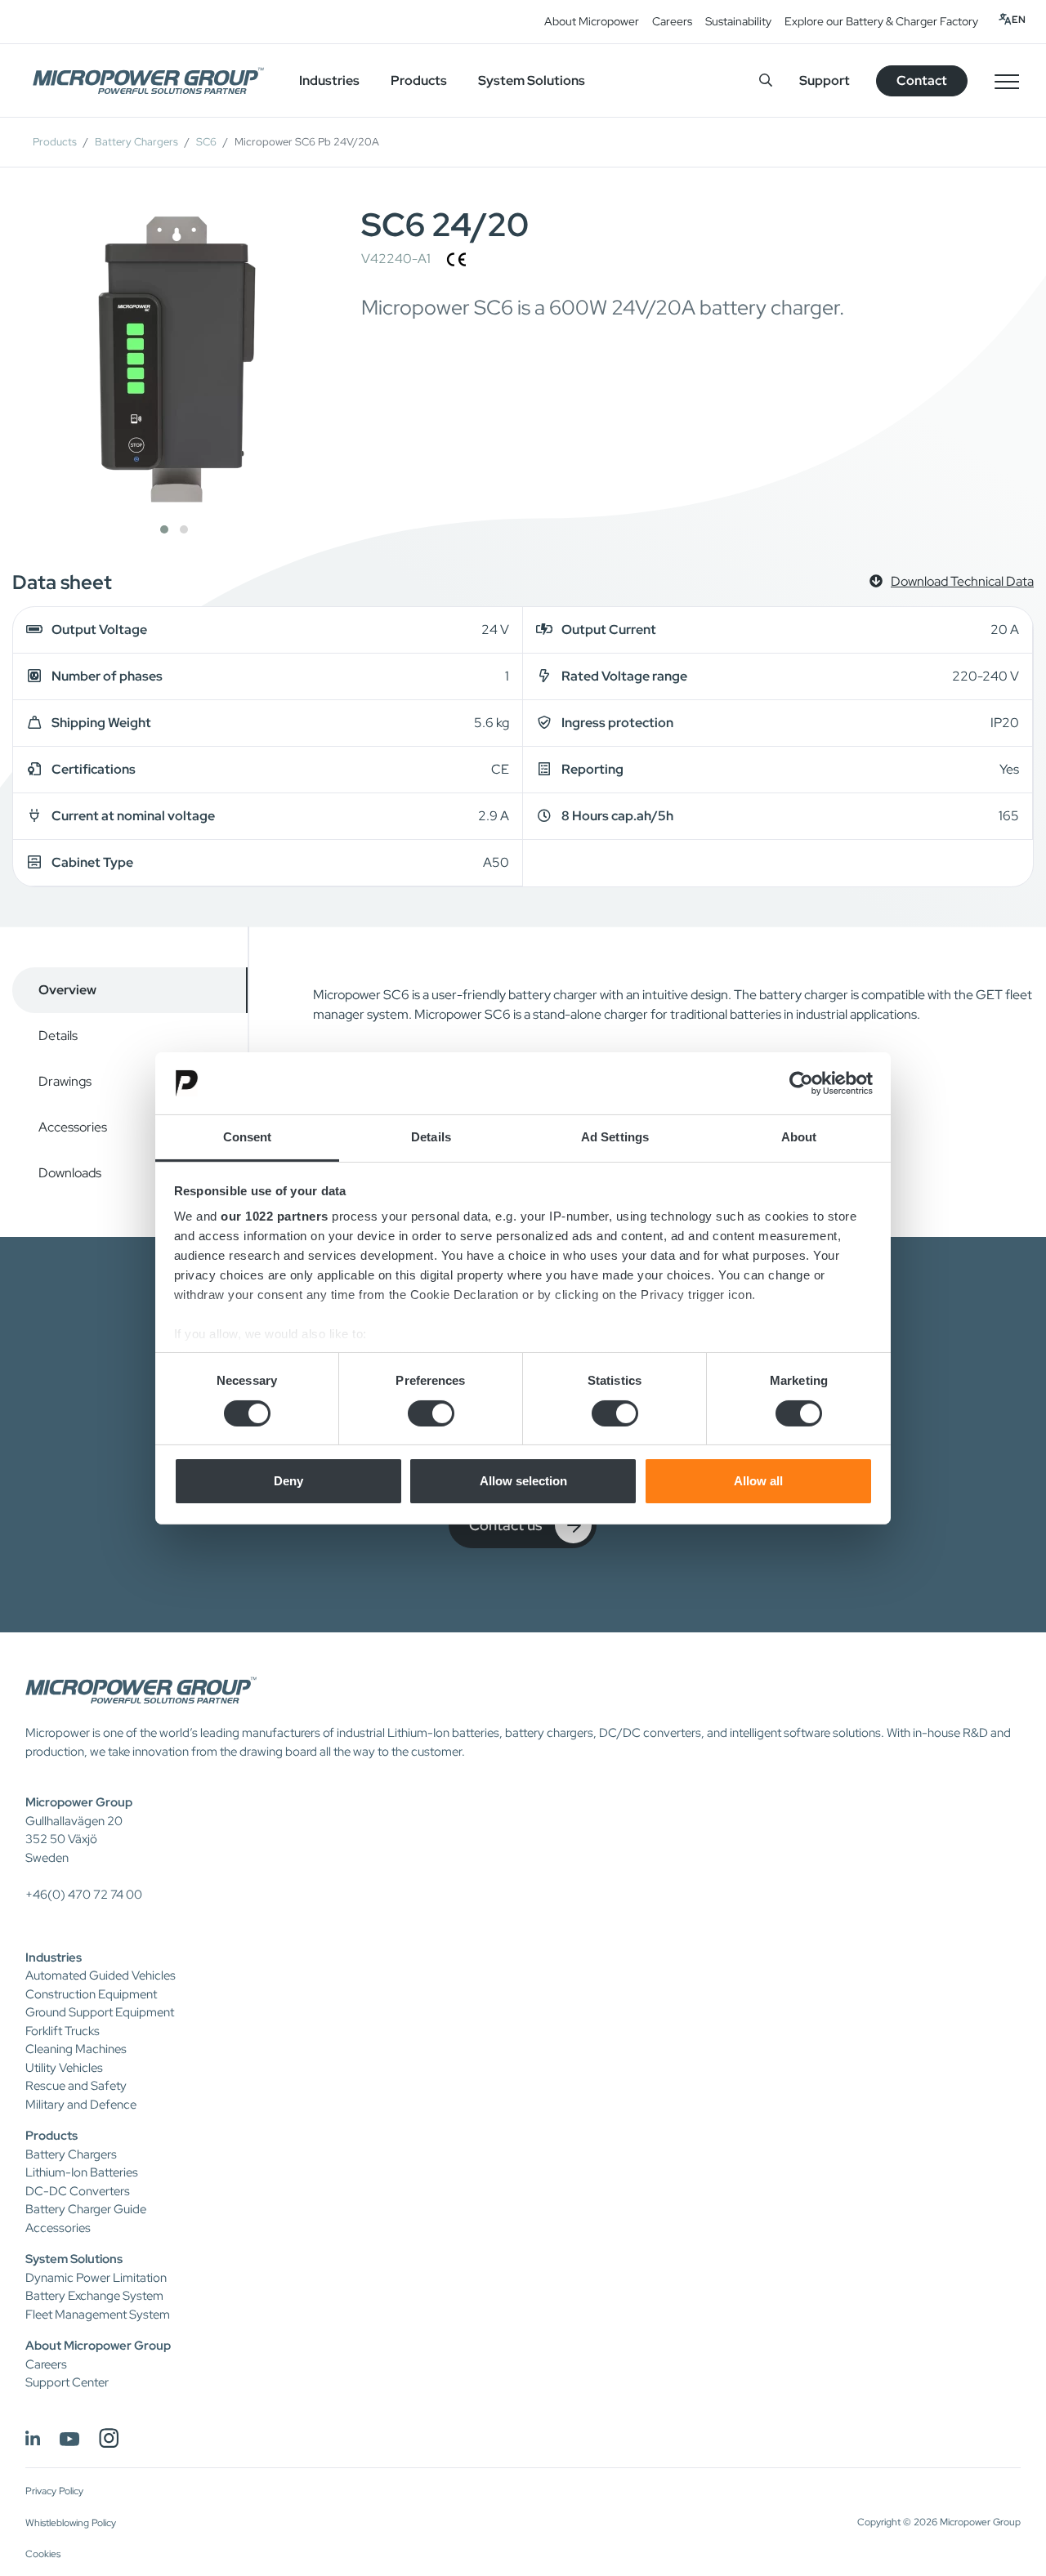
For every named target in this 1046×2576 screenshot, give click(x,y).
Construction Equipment (91, 1994)
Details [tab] (431, 1137)
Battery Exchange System (94, 2296)
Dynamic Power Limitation (96, 2278)
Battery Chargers (136, 142)
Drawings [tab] (65, 1081)
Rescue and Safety (76, 2086)
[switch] (431, 1413)
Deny (288, 1481)
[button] (164, 529)
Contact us (505, 1525)
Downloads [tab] (70, 1173)
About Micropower (592, 21)
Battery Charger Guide (86, 2209)
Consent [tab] (248, 1137)
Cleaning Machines (76, 2049)
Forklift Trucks (63, 2031)
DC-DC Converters (78, 2191)
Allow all (758, 1481)
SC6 (206, 142)
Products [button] (419, 80)
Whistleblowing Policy (71, 2523)
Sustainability (738, 21)
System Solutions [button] (532, 80)
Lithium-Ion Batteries (82, 2172)
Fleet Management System (98, 2315)
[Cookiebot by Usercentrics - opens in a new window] (801, 1083)
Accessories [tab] (73, 1127)
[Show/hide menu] (1007, 81)
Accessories (58, 2228)
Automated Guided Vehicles (101, 1976)
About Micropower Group (98, 2346)
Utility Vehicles (64, 2068)
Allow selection (523, 1481)
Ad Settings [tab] (615, 1137)
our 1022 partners (275, 1216)
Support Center (67, 2382)
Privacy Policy (54, 2491)
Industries (54, 1958)
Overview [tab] (67, 990)
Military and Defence (81, 2105)
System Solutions (74, 2259)
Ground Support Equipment (100, 2012)
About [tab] (799, 1137)
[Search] (766, 80)
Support (825, 80)
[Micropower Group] (148, 81)
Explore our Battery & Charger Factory (881, 21)
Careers (672, 21)
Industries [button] (329, 80)
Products (55, 142)
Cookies (43, 2554)
